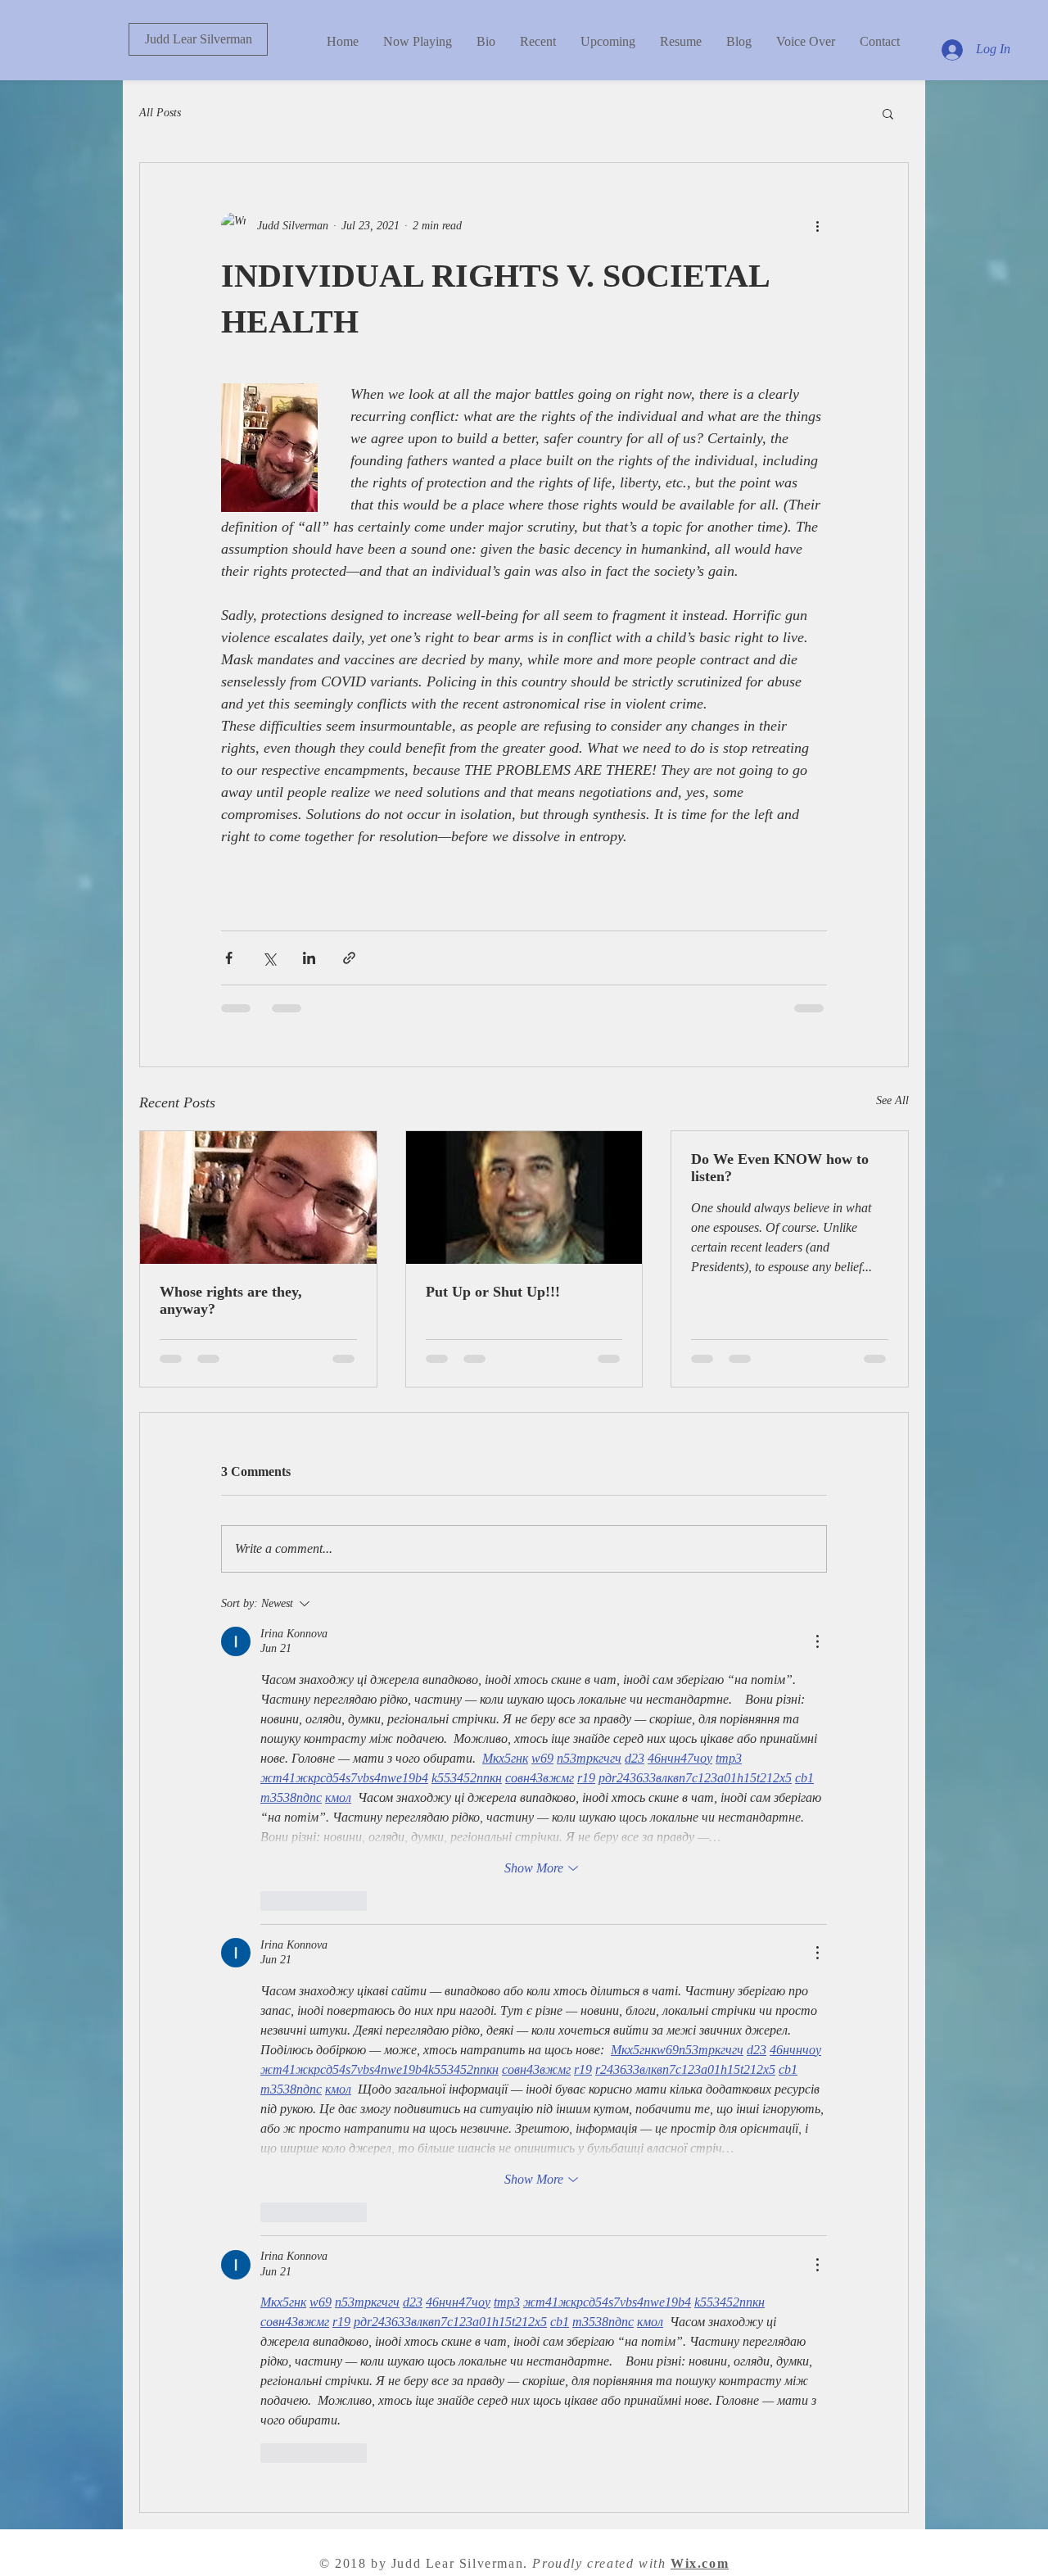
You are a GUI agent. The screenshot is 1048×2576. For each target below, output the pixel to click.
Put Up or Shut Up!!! (493, 1292)
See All (892, 1100)
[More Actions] (817, 1641)
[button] (888, 113)
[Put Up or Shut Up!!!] (524, 1197)
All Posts (160, 113)
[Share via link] (349, 958)
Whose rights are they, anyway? (231, 1300)
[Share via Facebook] (229, 958)
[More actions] (817, 225)
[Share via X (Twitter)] (269, 958)
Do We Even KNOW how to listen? (780, 1168)
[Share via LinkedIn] (309, 958)
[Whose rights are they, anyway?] (258, 1197)
